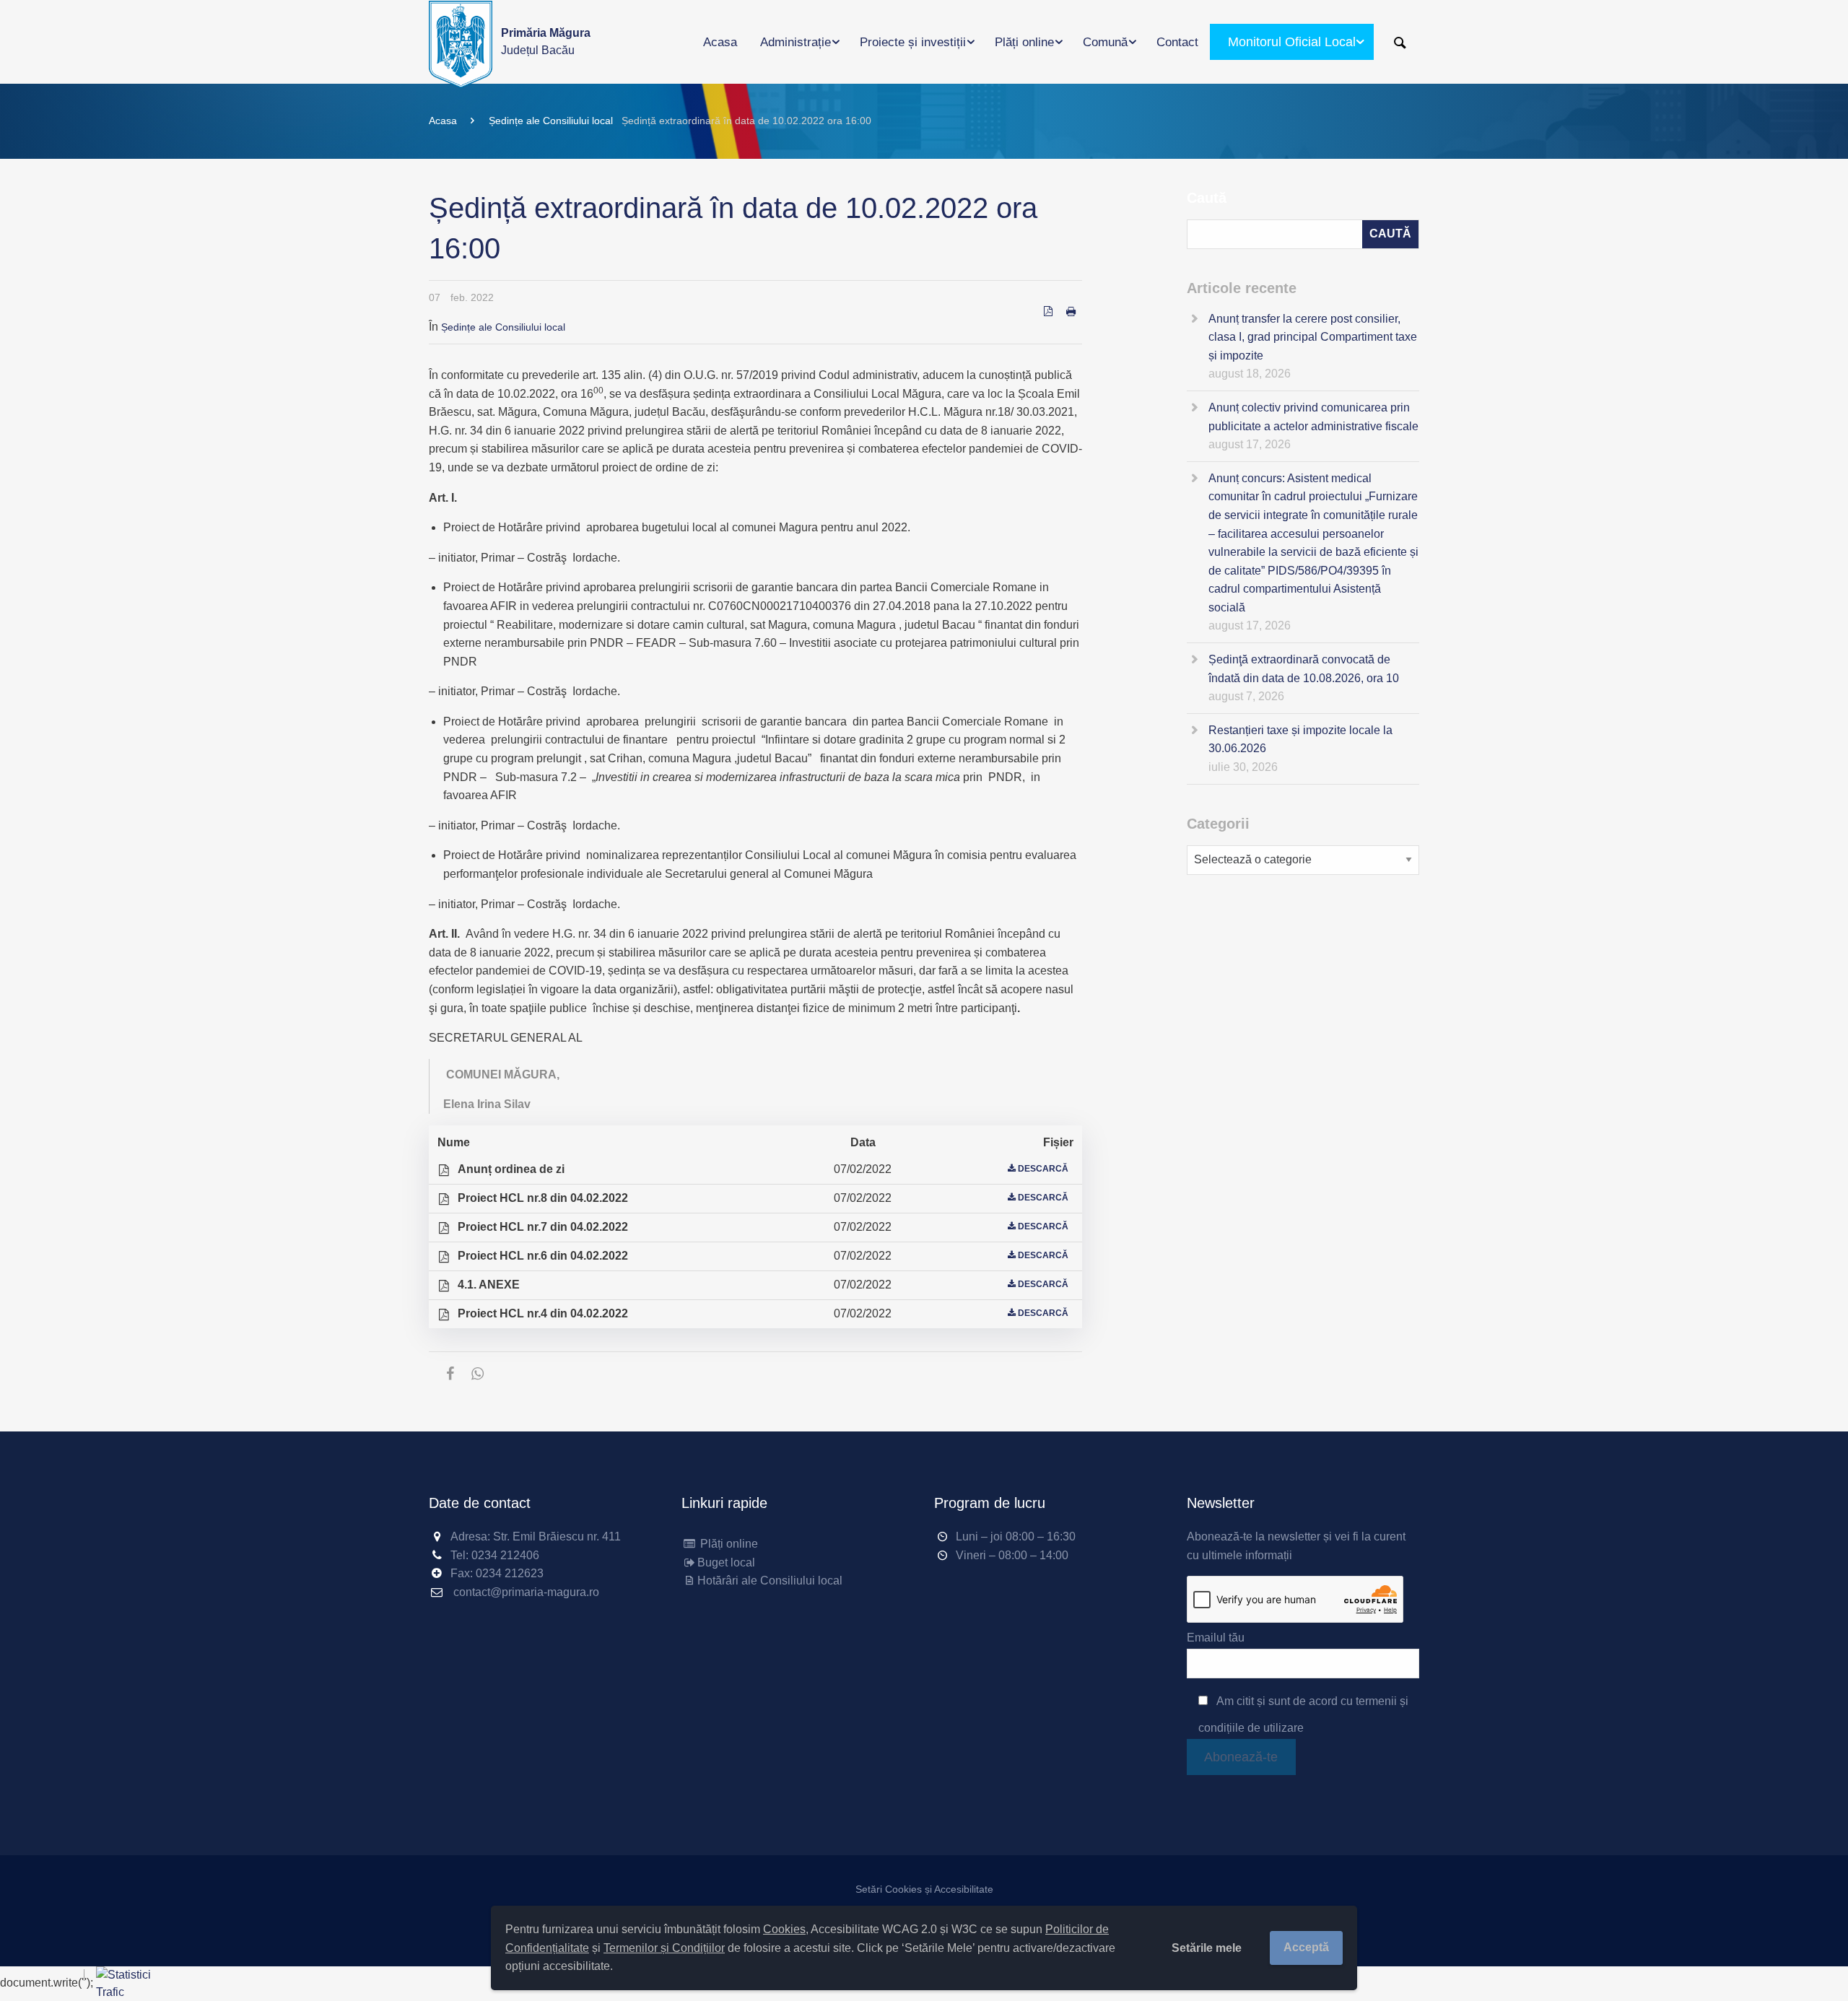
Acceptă (1306, 1947)
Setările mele (1207, 1948)
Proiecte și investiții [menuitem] (913, 42)
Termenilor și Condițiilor (664, 1948)
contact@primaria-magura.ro (526, 1592)
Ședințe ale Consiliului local (551, 121)
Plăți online (728, 1544)
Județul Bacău (546, 42)
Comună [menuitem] (1105, 42)
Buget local (726, 1562)
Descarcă (1043, 1169)
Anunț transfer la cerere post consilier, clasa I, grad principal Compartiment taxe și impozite (1313, 337)
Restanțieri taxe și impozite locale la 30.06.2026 (1300, 740)
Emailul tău (1216, 1638)
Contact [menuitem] (1177, 42)
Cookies (784, 1929)
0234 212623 (510, 1573)
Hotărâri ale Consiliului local (770, 1581)
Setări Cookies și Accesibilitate (924, 1889)
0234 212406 (505, 1555)
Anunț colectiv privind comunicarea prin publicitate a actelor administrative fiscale (1313, 417)
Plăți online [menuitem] (1024, 42)
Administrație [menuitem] (796, 42)
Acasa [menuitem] (720, 42)
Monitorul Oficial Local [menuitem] (1292, 42)
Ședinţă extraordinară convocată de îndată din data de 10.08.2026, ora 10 (1304, 669)
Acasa (443, 121)
